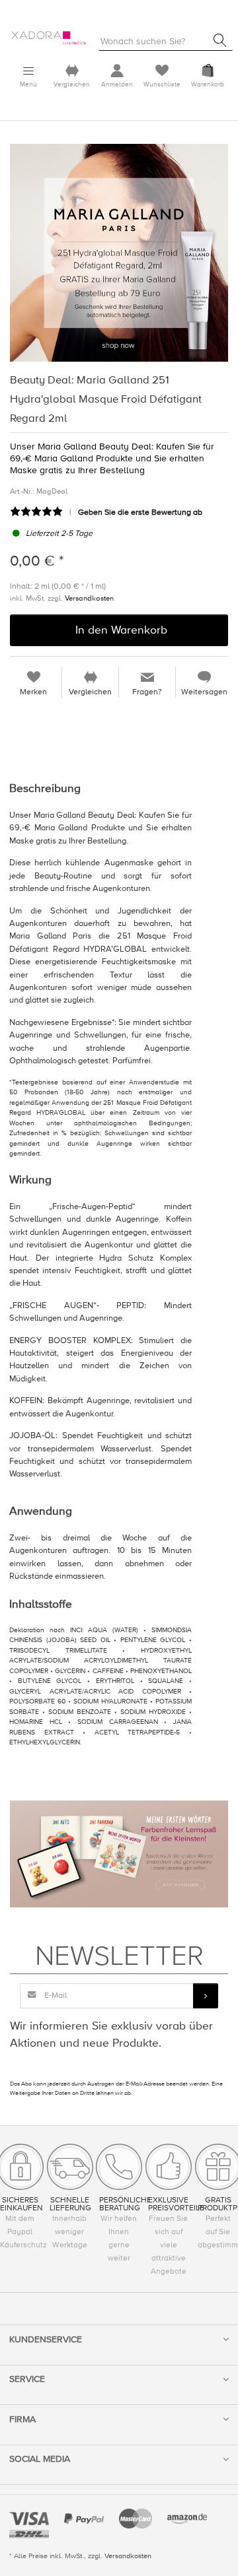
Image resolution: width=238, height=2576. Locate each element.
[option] (119, 253)
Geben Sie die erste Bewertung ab (140, 512)
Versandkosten (89, 598)
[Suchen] (220, 40)
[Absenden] (206, 1996)
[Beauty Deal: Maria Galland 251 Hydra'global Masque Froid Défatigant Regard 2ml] (119, 253)
